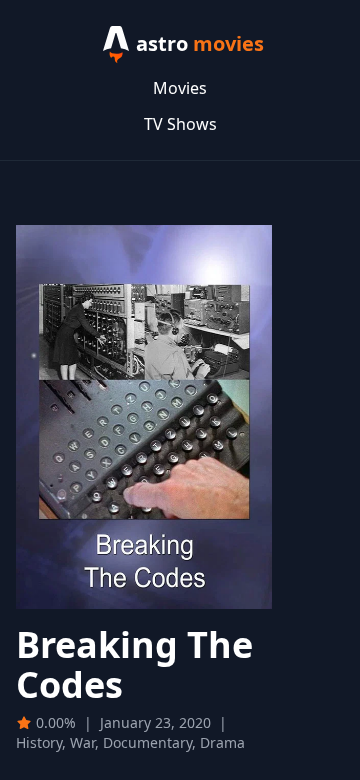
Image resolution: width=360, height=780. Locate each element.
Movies (180, 88)
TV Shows (180, 124)
